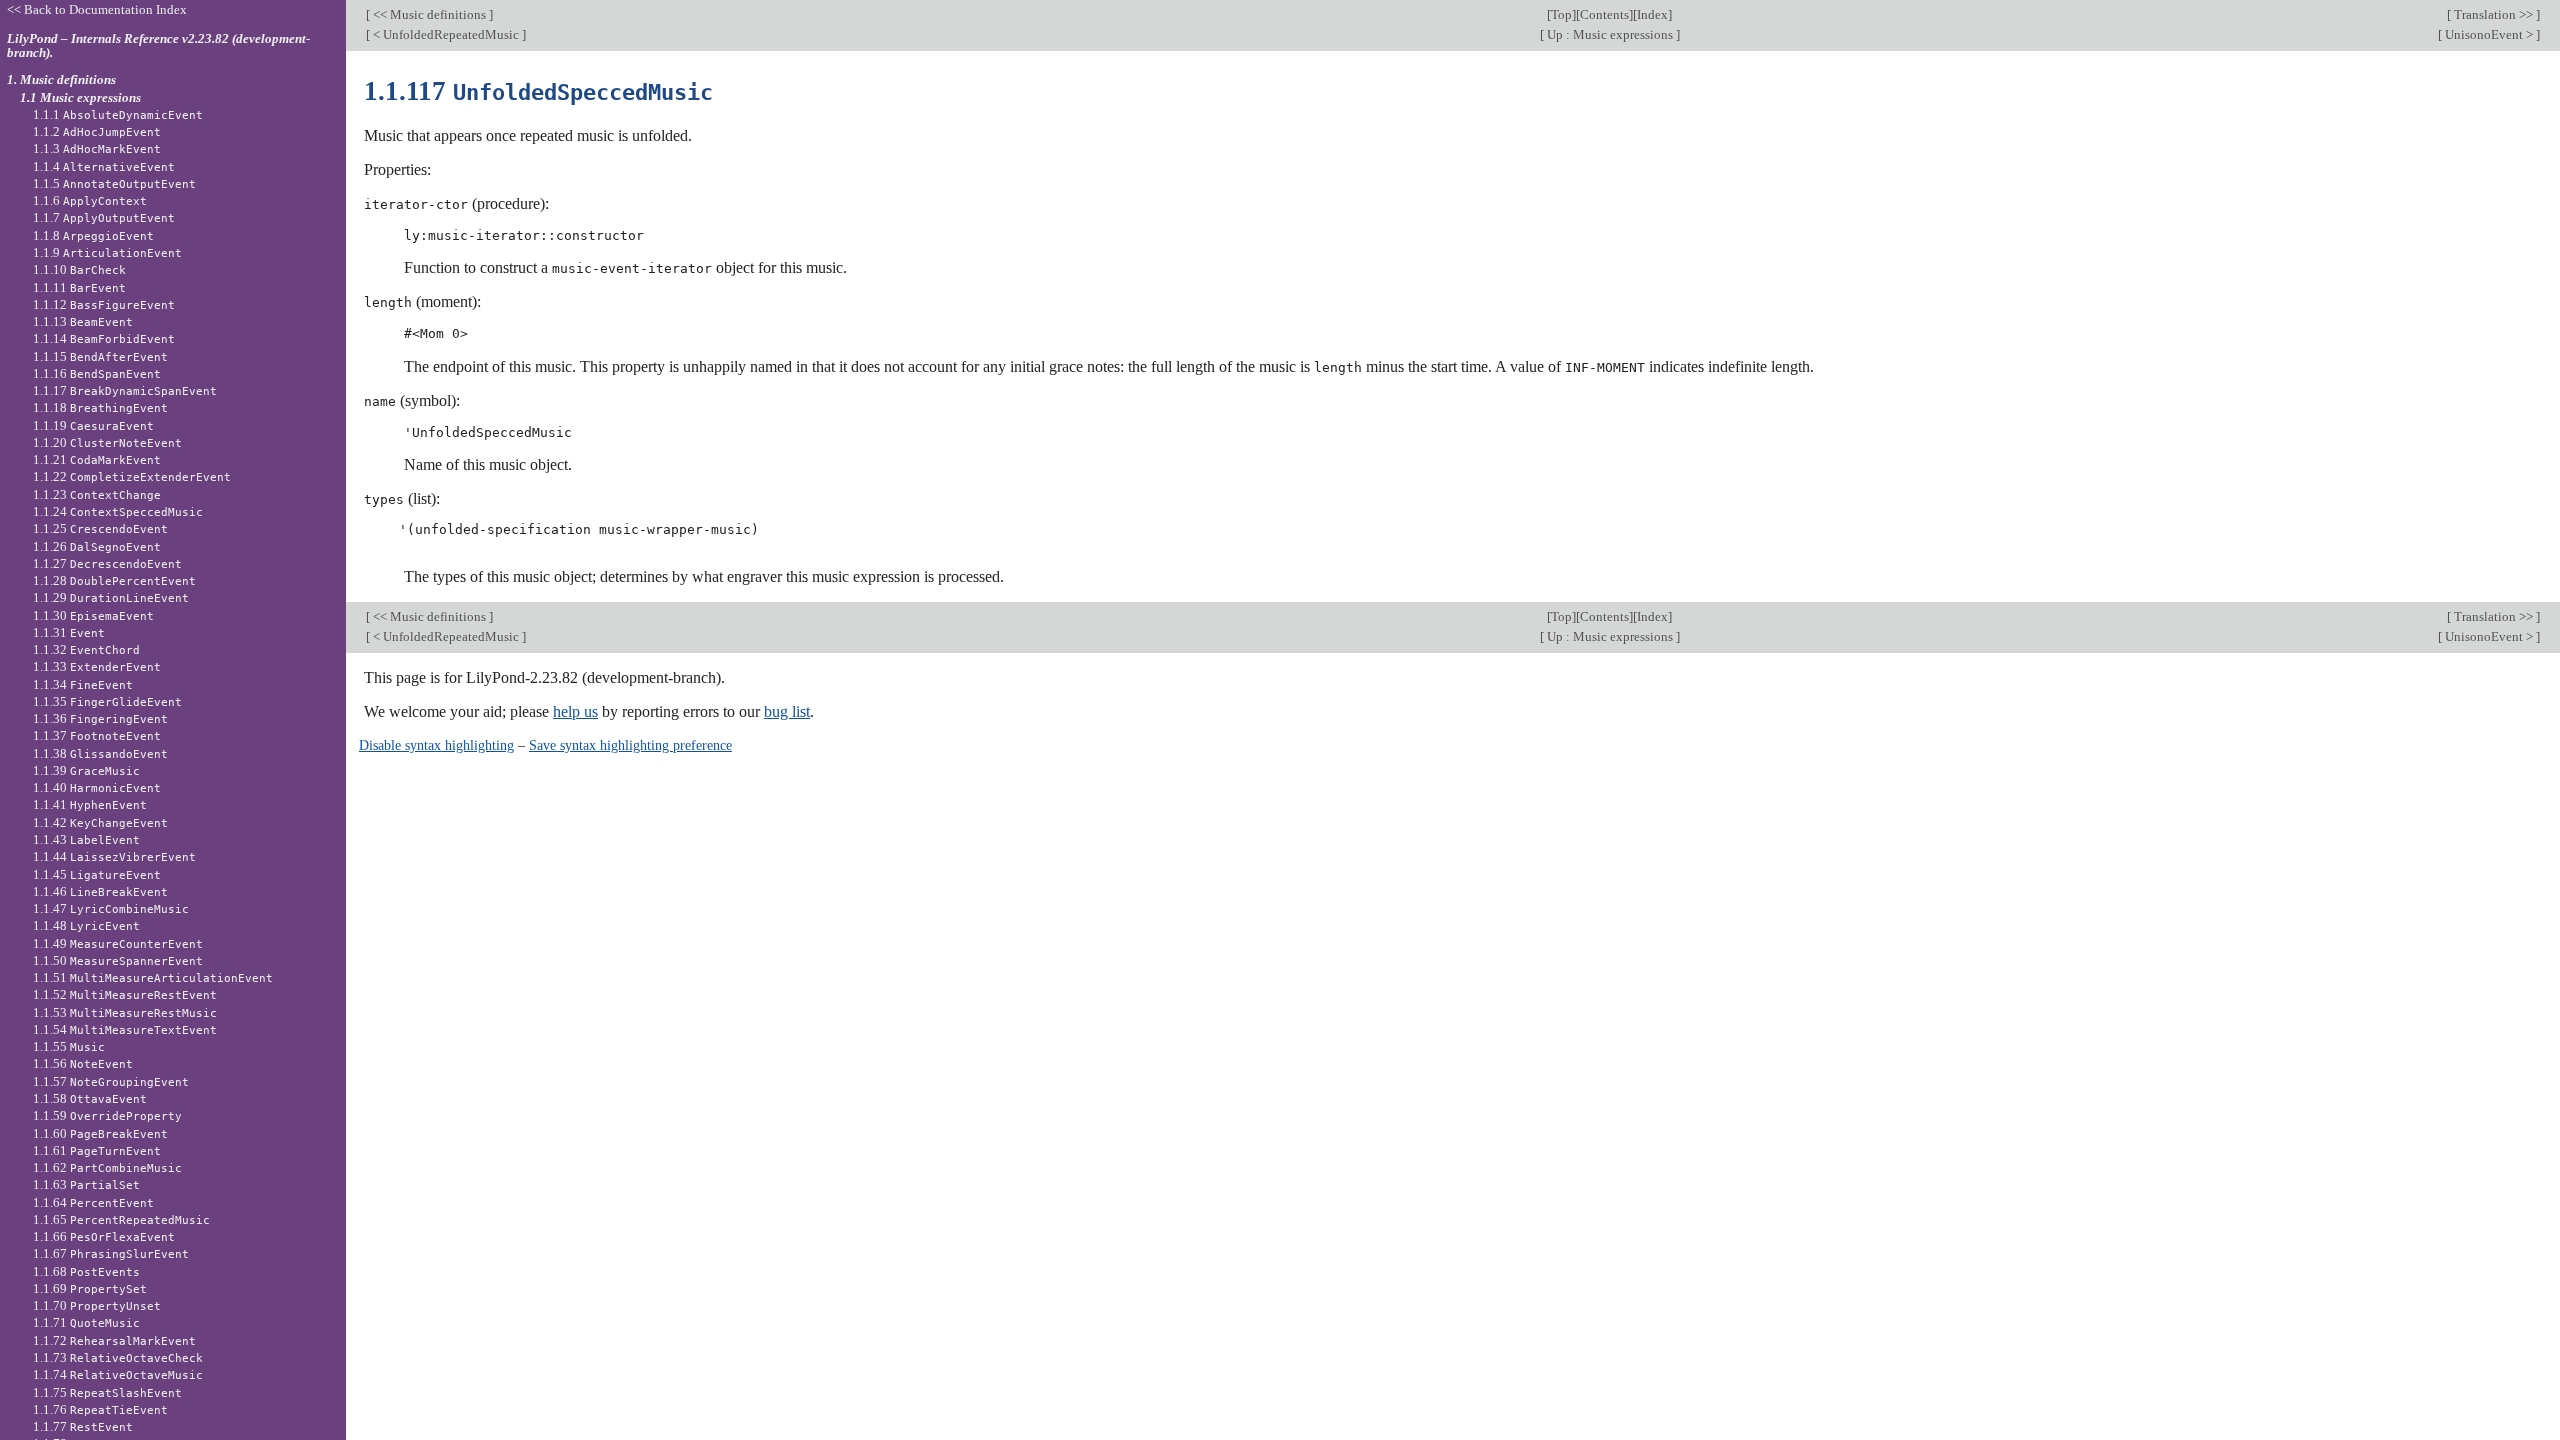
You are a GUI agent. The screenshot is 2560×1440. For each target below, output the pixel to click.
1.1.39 (86, 770)
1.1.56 (83, 1063)
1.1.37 (97, 735)
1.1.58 (90, 1098)
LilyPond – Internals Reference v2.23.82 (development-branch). (158, 46)
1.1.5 (114, 183)
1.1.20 (107, 442)
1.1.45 (97, 874)
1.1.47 (111, 908)
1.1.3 (97, 148)
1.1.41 (90, 804)
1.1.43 (86, 839)
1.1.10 (79, 269)
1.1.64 (93, 1202)
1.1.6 (90, 200)
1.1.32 (86, 649)
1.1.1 (118, 114)
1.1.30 (93, 615)
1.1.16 (97, 373)
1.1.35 (107, 701)
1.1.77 (83, 1426)
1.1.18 (100, 407)
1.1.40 (97, 787)
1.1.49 (118, 943)
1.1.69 (90, 1288)
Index (1652, 14)
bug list (787, 711)
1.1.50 (118, 960)
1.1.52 (125, 994)
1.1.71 (86, 1322)
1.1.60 (100, 1133)
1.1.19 (93, 425)
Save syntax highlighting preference (630, 745)
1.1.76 (100, 1409)
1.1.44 (114, 856)
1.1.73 (118, 1357)
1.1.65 (121, 1219)
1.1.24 (118, 511)
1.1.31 (69, 632)
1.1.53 (125, 1012)
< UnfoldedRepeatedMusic (446, 34)
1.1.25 (100, 528)
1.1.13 (83, 321)
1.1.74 (118, 1374)
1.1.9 (107, 252)
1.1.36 (100, 718)
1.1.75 (107, 1392)
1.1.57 (111, 1081)
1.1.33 (97, 666)
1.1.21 (97, 459)
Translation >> (2493, 14)
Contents (1604, 14)
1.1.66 (104, 1236)
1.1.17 (125, 390)
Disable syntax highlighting (436, 745)
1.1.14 (104, 338)
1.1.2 (97, 131)
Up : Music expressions (1610, 34)
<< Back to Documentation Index (97, 9)
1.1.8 (93, 235)
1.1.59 (107, 1115)
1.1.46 (100, 891)
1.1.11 (79, 287)
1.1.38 (100, 753)
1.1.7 (104, 217)
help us (575, 711)
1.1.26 (97, 546)
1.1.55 (69, 1046)
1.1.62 (107, 1167)
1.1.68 (86, 1271)
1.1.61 (97, 1150)
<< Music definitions (429, 14)
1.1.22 (132, 476)
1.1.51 (153, 977)
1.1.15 (100, 356)
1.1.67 (111, 1253)
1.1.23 (97, 494)
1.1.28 (114, 580)
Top (1561, 14)
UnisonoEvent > (2489, 34)
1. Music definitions (61, 79)
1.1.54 (125, 1029)
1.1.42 (100, 822)
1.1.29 (111, 597)
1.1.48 (86, 925)
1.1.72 (114, 1340)
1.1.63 (86, 1184)
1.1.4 (104, 166)
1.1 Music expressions (80, 97)
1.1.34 (83, 684)
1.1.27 (107, 563)
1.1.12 (104, 304)
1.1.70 (97, 1305)
